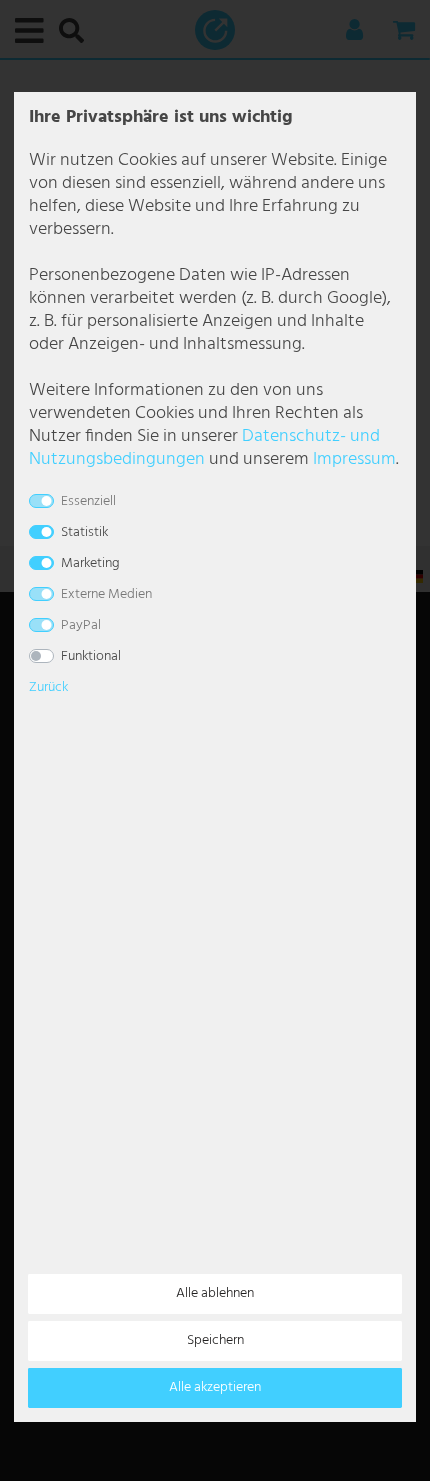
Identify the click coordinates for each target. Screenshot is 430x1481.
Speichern (215, 1340)
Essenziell (88, 501)
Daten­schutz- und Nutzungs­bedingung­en (204, 448)
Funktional (91, 656)
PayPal (81, 625)
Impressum (354, 459)
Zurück (48, 687)
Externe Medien (106, 594)
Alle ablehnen (215, 1293)
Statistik (84, 532)
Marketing (90, 563)
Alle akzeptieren (215, 1387)
